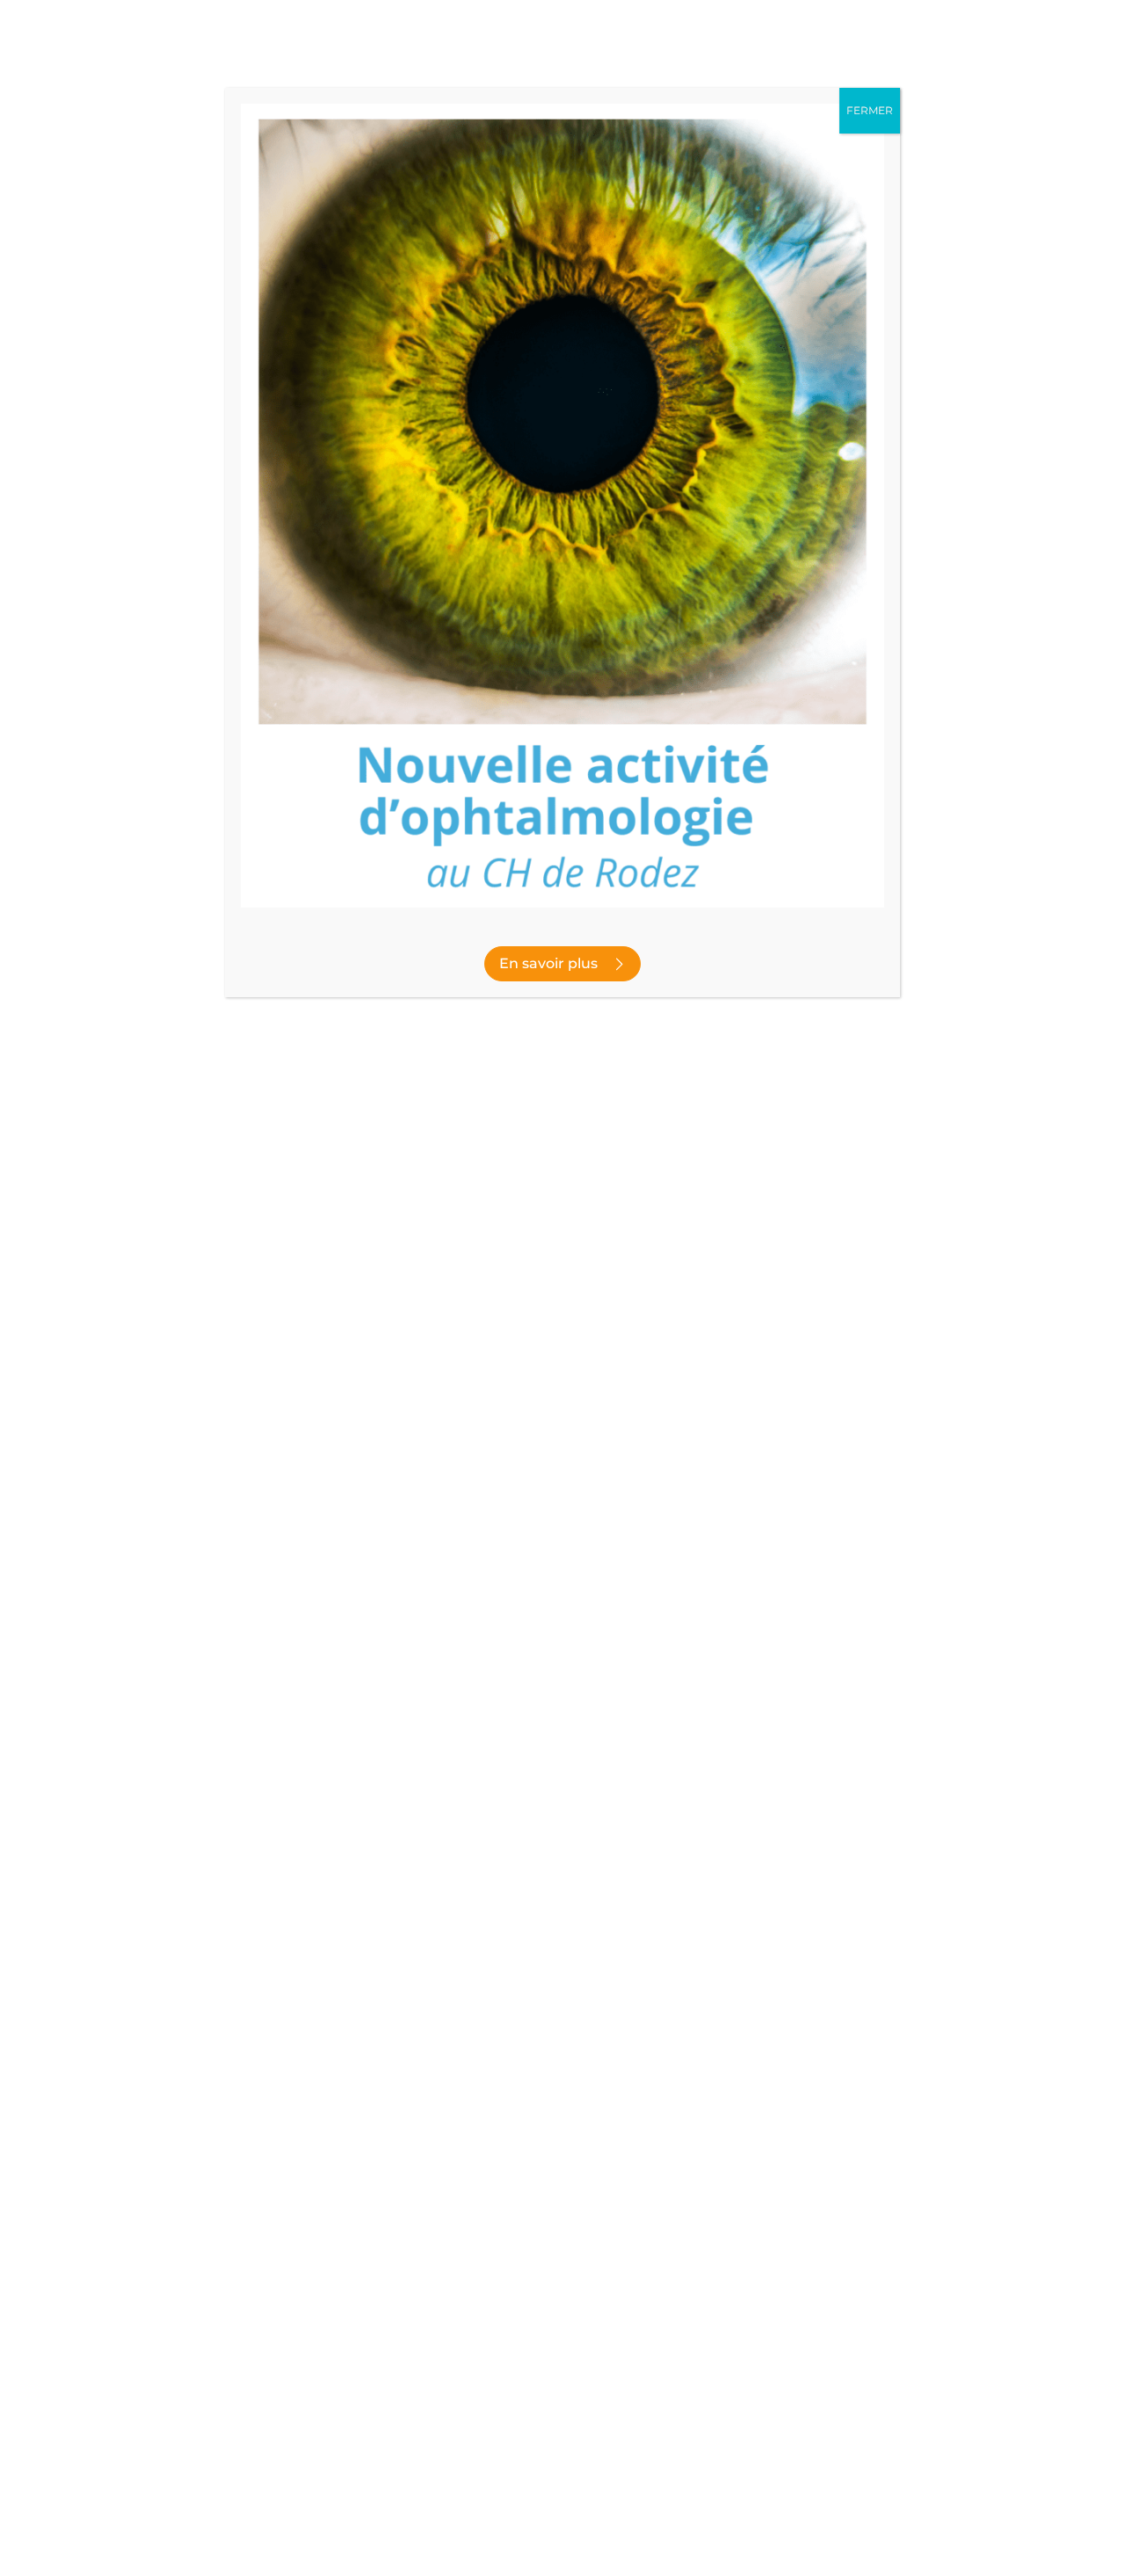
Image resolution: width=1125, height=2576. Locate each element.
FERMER (870, 110)
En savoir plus (548, 963)
